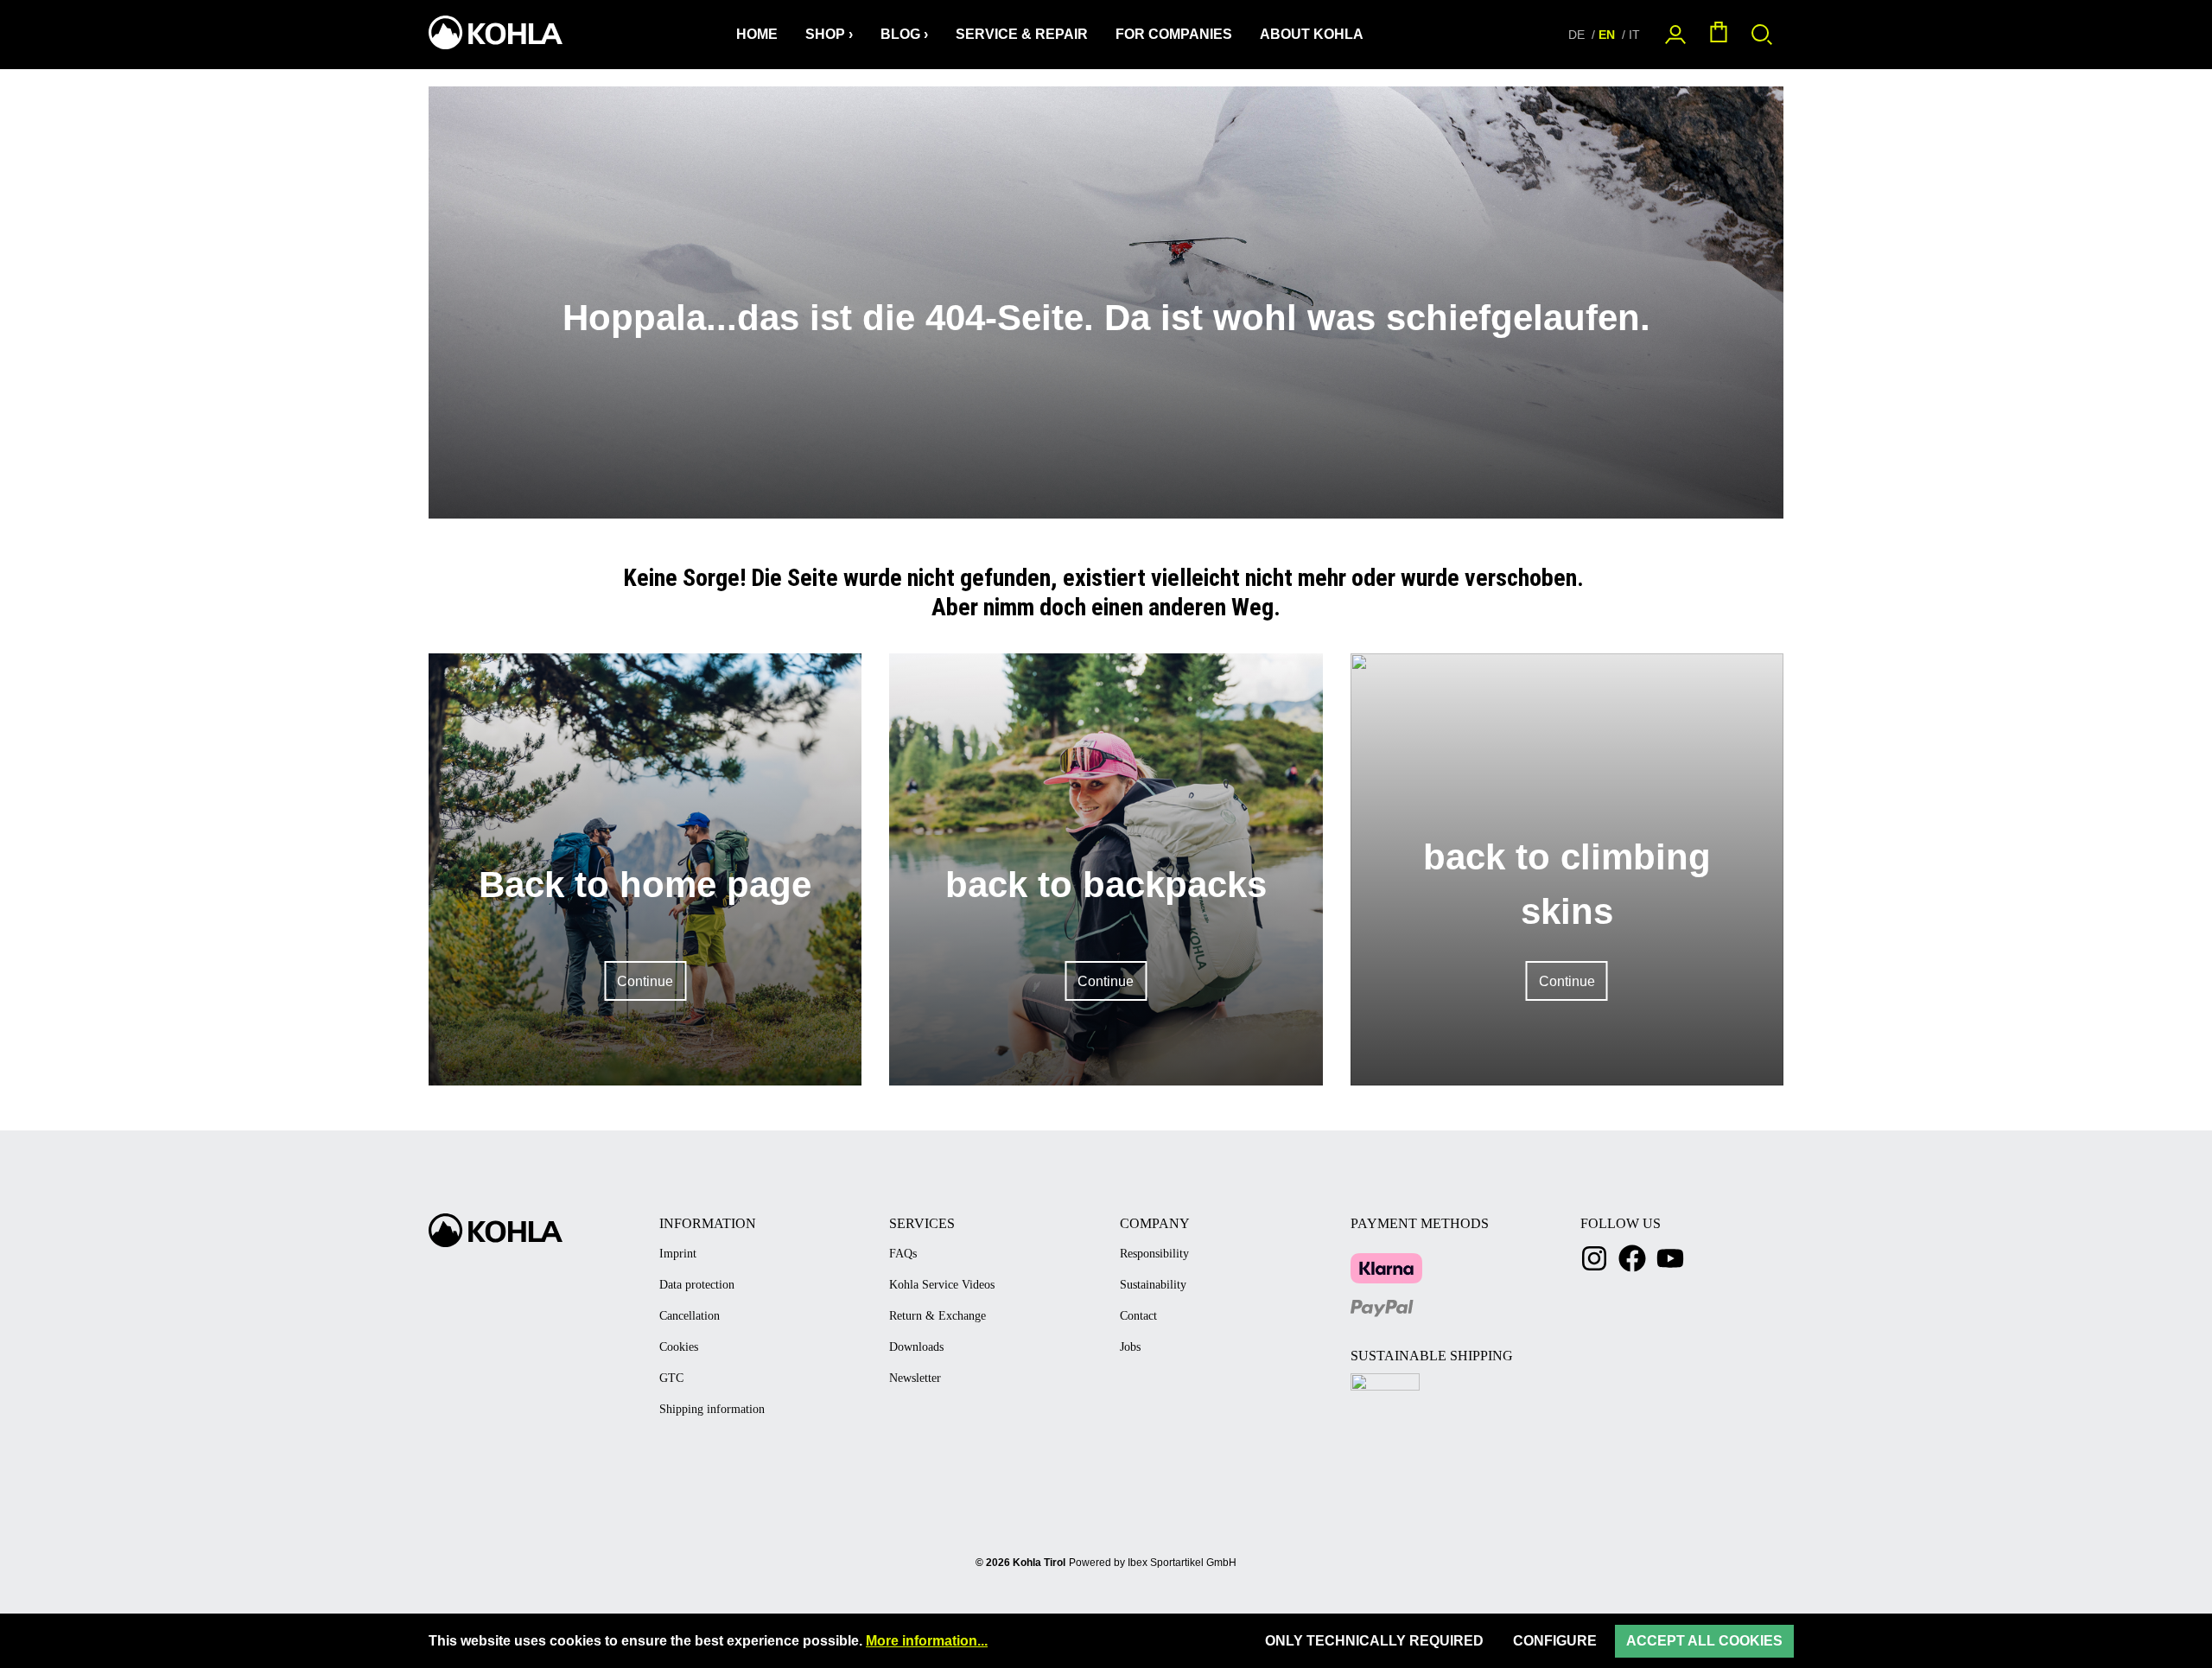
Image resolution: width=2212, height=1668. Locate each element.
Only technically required (1374, 1641)
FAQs (903, 1254)
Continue (645, 981)
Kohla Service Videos (942, 1285)
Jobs (1130, 1347)
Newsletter (915, 1378)
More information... (927, 1641)
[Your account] (1675, 35)
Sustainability (1153, 1285)
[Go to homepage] (493, 32)
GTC (671, 1378)
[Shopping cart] (1719, 35)
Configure (1555, 1641)
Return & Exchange (938, 1316)
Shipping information (712, 1409)
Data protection (697, 1285)
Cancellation (690, 1316)
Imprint (678, 1254)
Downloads (916, 1347)
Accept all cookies (1704, 1641)
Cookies (679, 1347)
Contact (1138, 1316)
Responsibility (1154, 1254)
